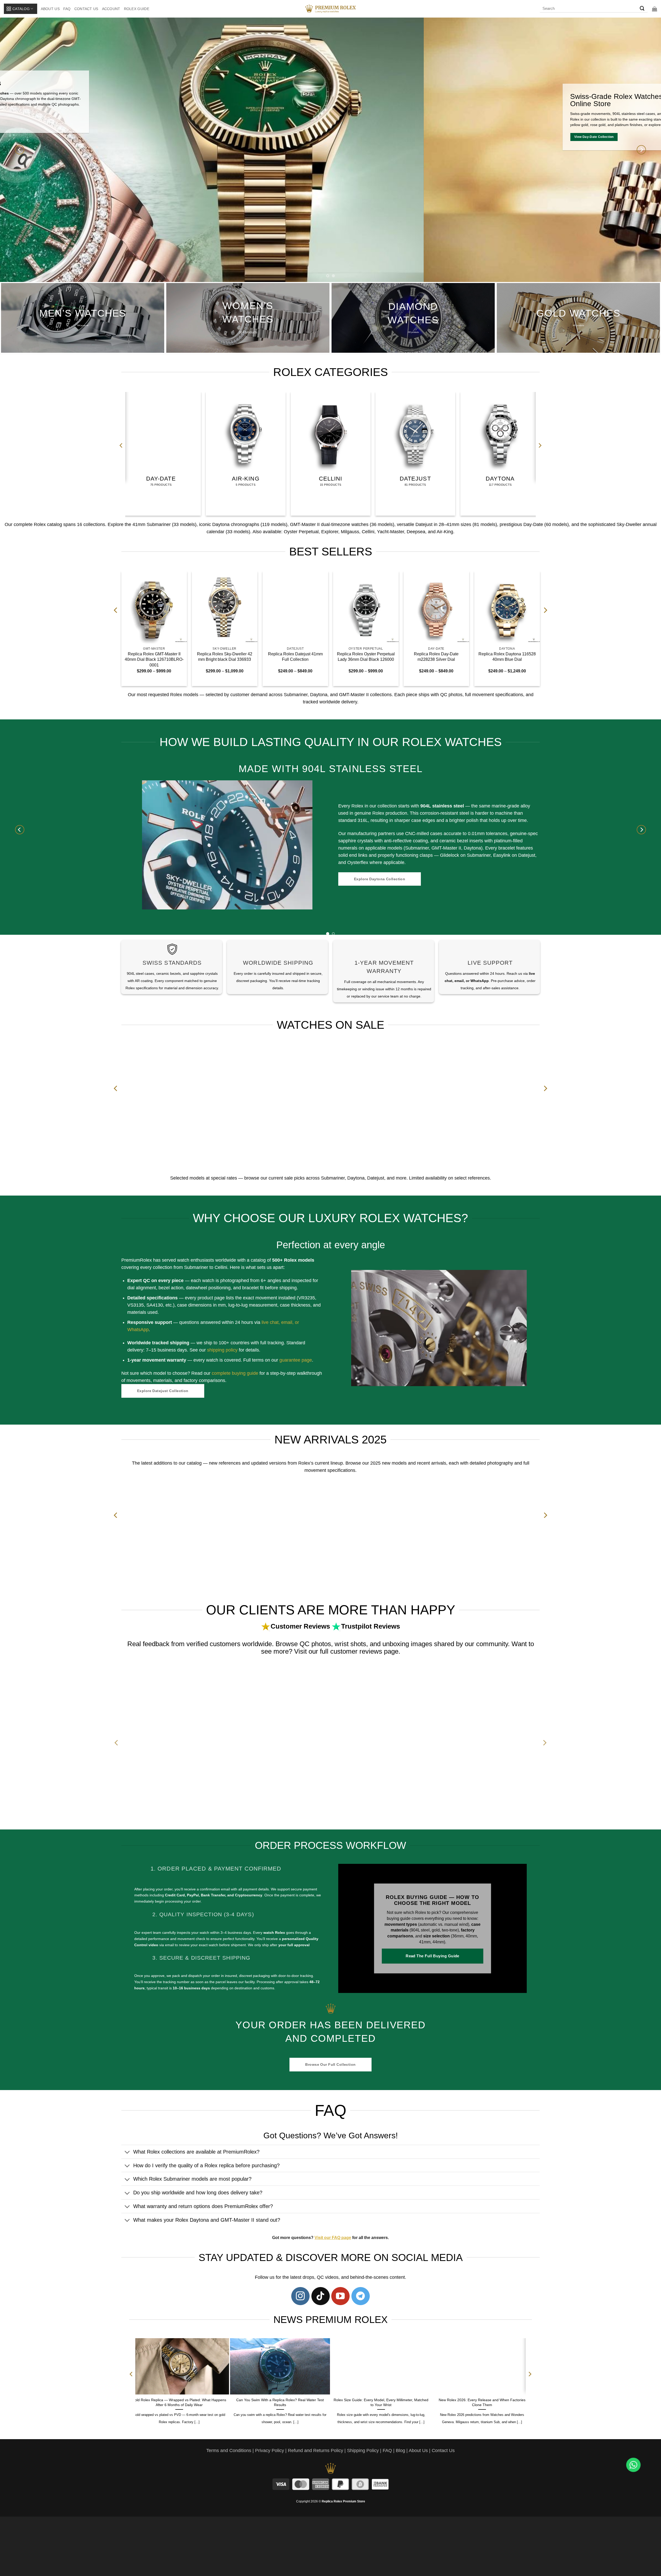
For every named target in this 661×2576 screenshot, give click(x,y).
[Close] (419, 1230)
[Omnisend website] (331, 1340)
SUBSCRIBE (378, 1308)
